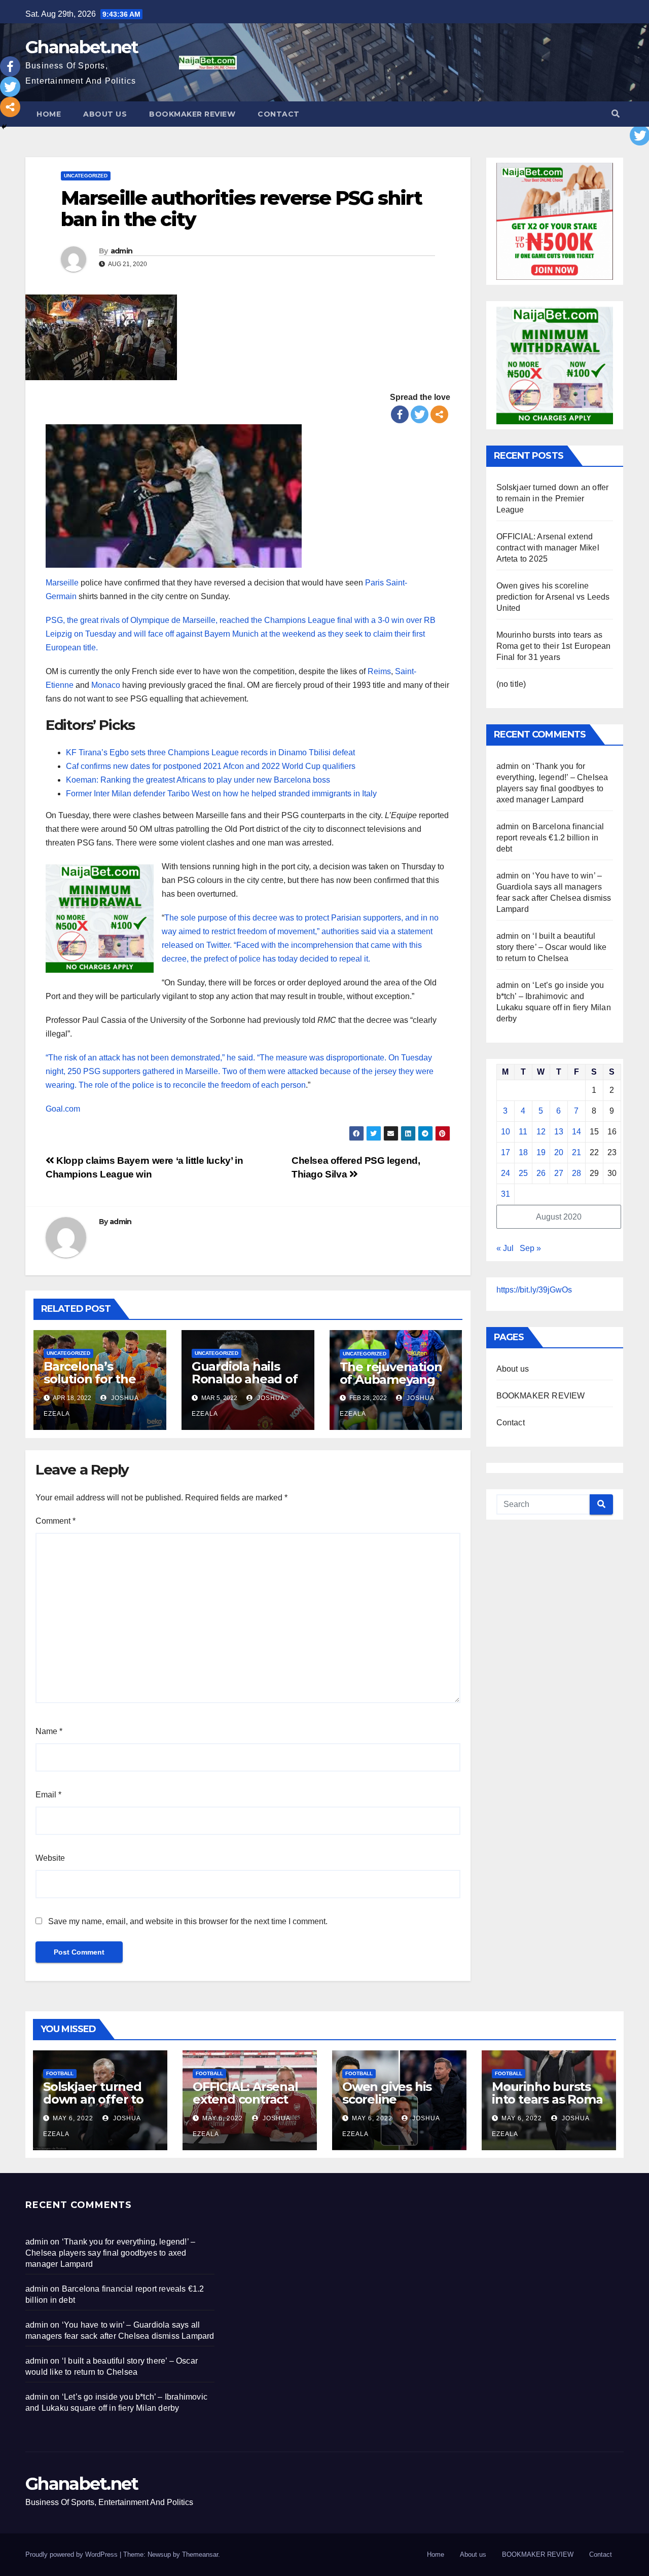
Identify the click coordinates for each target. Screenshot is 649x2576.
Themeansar (200, 2554)
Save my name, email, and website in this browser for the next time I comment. (188, 1921)
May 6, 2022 (73, 2118)
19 (541, 1152)
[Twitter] (420, 414)
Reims (379, 671)
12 (541, 1132)
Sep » (530, 1248)
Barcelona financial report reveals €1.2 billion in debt (550, 838)
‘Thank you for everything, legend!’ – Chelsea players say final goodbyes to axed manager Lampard (110, 2253)
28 (576, 1173)
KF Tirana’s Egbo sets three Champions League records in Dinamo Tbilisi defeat (210, 752)
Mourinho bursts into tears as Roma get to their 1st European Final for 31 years (554, 646)
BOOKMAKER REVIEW (192, 114)
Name (49, 1731)
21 (576, 1152)
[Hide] (4, 127)
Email (48, 1795)
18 (523, 1152)
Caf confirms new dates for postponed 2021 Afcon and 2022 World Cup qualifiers (211, 766)
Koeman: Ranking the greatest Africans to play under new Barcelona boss (198, 780)
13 (559, 1132)
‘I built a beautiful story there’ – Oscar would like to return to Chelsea (552, 947)
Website (50, 1858)
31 (506, 1194)
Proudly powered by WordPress (73, 2554)
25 (523, 1173)
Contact (279, 114)
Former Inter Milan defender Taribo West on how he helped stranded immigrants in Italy (221, 794)
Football (60, 2073)
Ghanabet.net (82, 47)
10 (506, 1132)
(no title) (511, 684)
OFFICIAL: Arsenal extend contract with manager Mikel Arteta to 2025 (548, 548)
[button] (616, 114)
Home (49, 114)
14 (576, 1132)
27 (559, 1173)
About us (105, 114)
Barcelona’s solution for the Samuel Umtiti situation (90, 1385)
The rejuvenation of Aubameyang (391, 1373)
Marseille (62, 583)
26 (541, 1173)
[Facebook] (400, 414)
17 (506, 1152)
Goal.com (63, 1109)
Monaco (106, 685)
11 (523, 1132)
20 (559, 1152)
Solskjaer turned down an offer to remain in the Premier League (553, 499)
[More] (439, 414)
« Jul (505, 1248)
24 (506, 1173)
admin (122, 251)
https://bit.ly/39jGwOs (534, 1290)
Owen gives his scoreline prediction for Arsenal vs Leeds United (553, 597)
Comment (56, 1521)
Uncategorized (86, 176)
